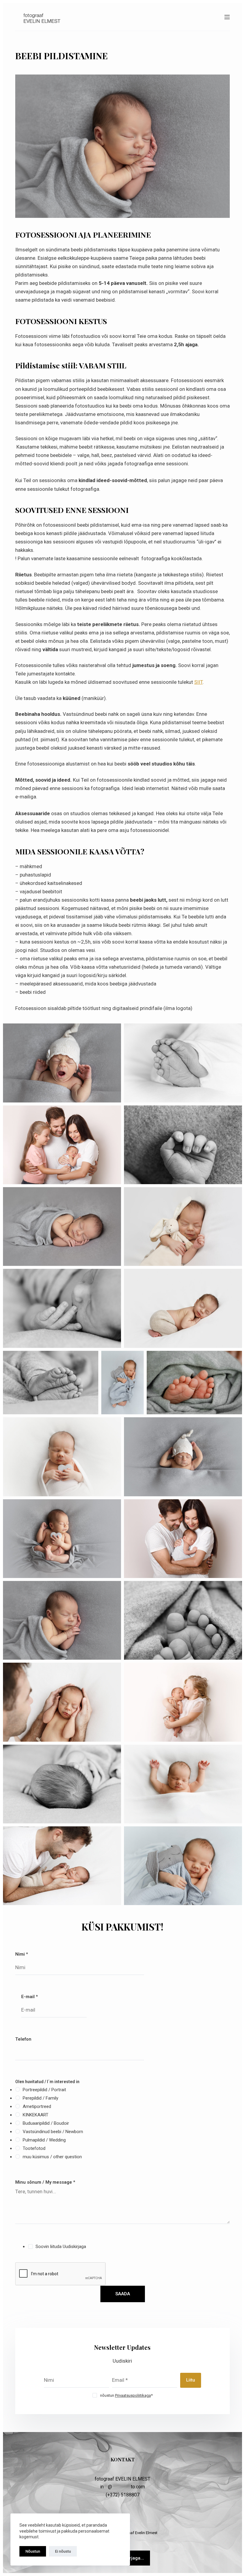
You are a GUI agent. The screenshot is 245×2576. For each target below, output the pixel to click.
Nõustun (33, 2551)
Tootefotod (34, 2148)
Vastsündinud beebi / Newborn (53, 2132)
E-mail (30, 1997)
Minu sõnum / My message (45, 2182)
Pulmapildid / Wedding (44, 2140)
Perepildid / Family (40, 2098)
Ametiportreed (37, 2106)
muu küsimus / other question (52, 2157)
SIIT (198, 682)
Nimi (22, 1954)
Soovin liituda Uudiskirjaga (61, 2247)
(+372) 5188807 (123, 2495)
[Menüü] (227, 17)
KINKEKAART (36, 2115)
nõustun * (126, 2395)
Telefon (23, 2039)
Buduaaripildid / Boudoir (46, 2123)
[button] (62, 1063)
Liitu (191, 2380)
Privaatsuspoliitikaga (133, 2395)
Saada (123, 2294)
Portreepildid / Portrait (44, 2090)
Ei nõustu (63, 2551)
